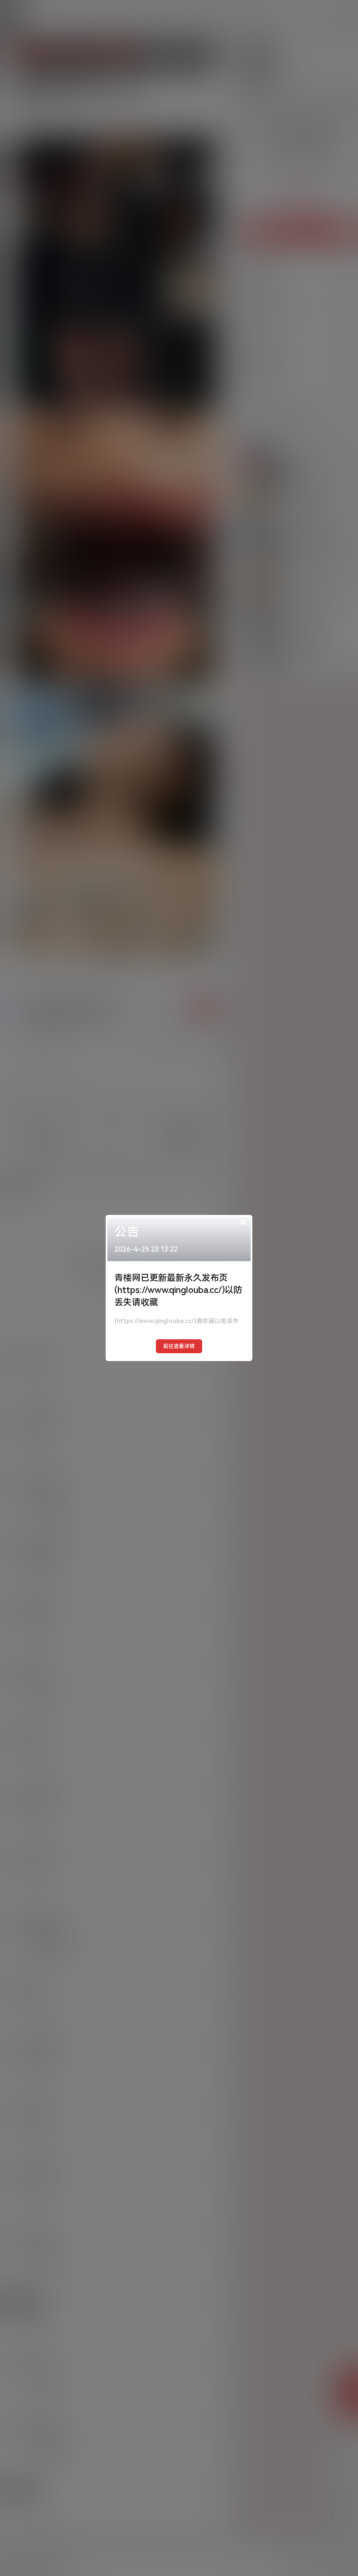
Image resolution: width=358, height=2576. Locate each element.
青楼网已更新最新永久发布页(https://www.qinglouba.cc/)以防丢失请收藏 (178, 1290)
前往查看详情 (179, 1346)
